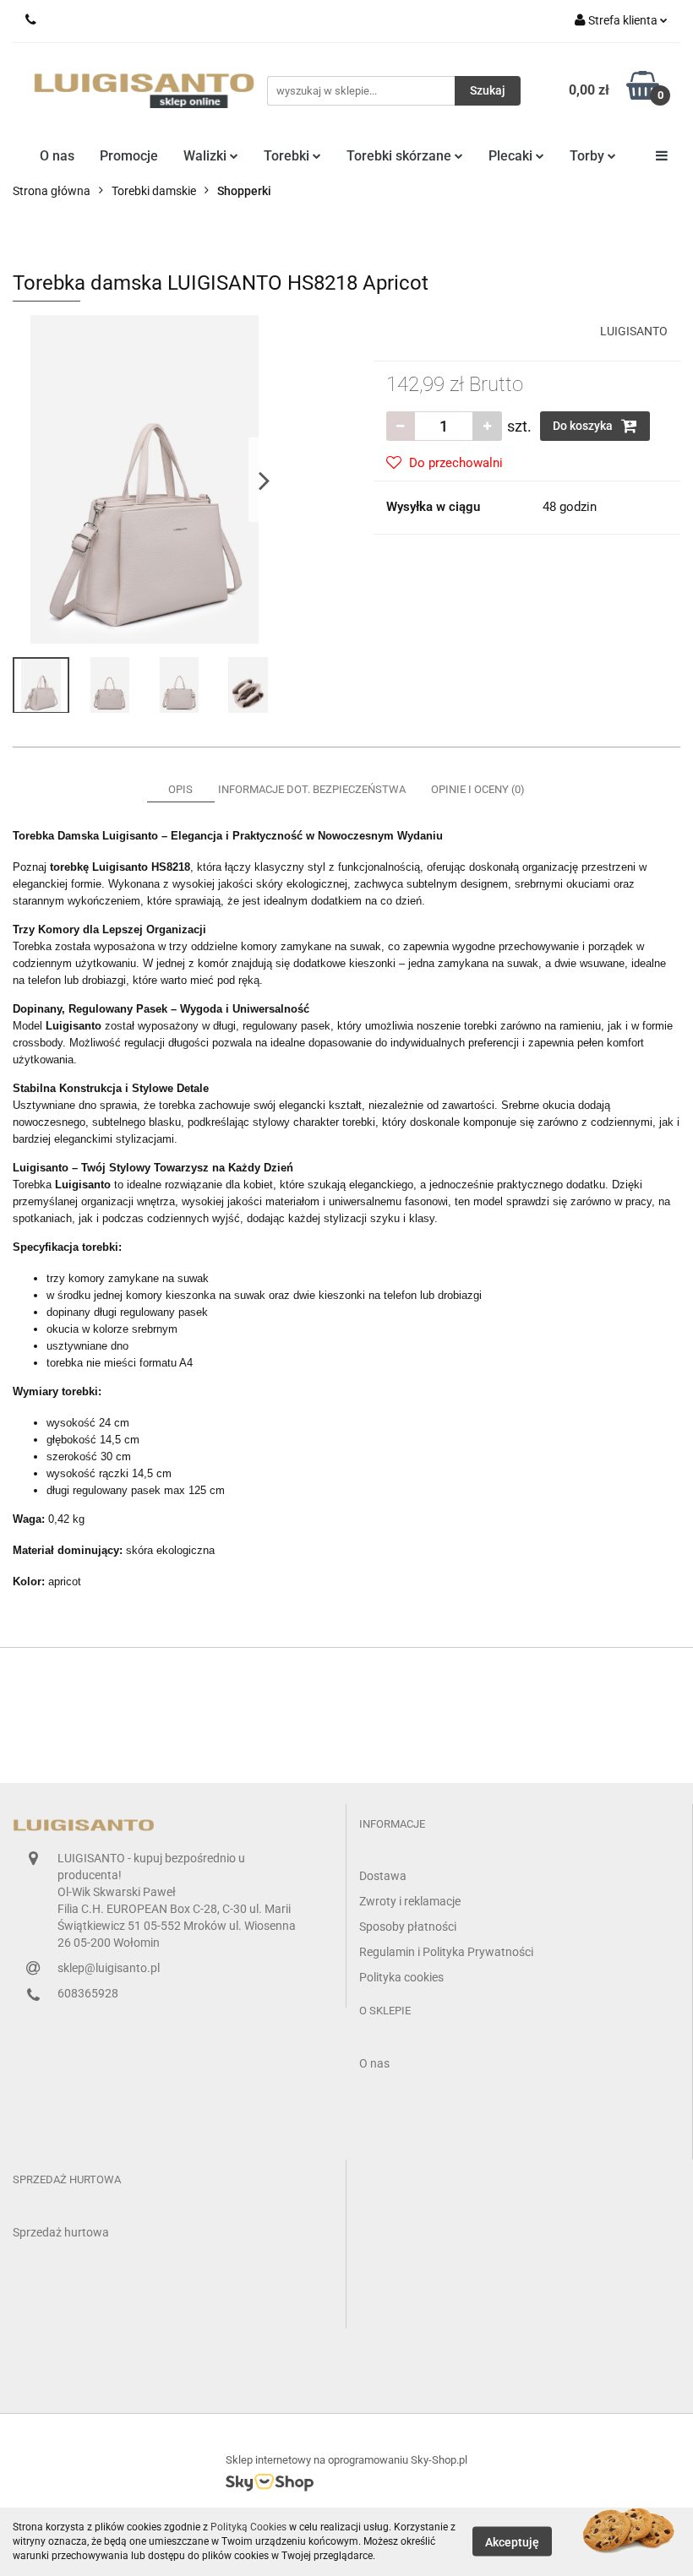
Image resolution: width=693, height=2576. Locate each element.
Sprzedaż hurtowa (61, 2232)
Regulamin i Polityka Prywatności (446, 1952)
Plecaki (512, 156)
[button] (392, 1825)
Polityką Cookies (248, 2527)
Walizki (207, 156)
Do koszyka (584, 426)
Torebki (288, 156)
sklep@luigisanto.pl (109, 1968)
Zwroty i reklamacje (410, 1901)
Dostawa (383, 1876)
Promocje (129, 156)
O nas (57, 156)
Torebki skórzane (401, 156)
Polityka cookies (401, 1977)
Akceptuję (512, 2542)
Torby (589, 156)
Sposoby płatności (408, 1927)
